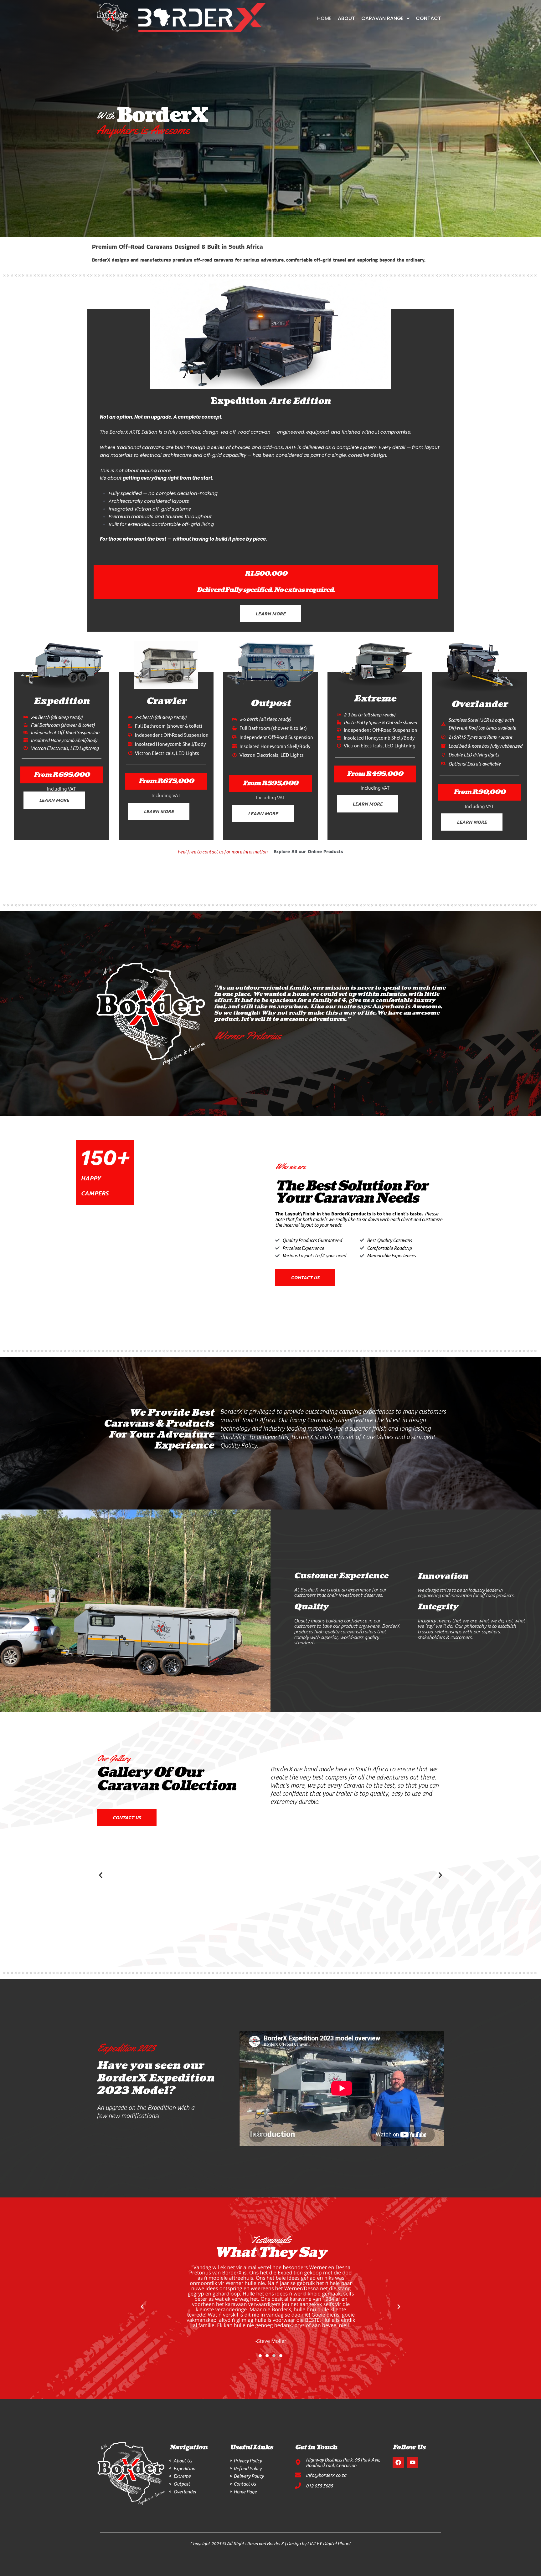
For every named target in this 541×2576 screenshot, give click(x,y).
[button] (101, 1875)
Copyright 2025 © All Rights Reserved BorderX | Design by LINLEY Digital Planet (270, 2543)
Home (324, 18)
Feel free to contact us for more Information (222, 852)
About (346, 18)
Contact (428, 18)
